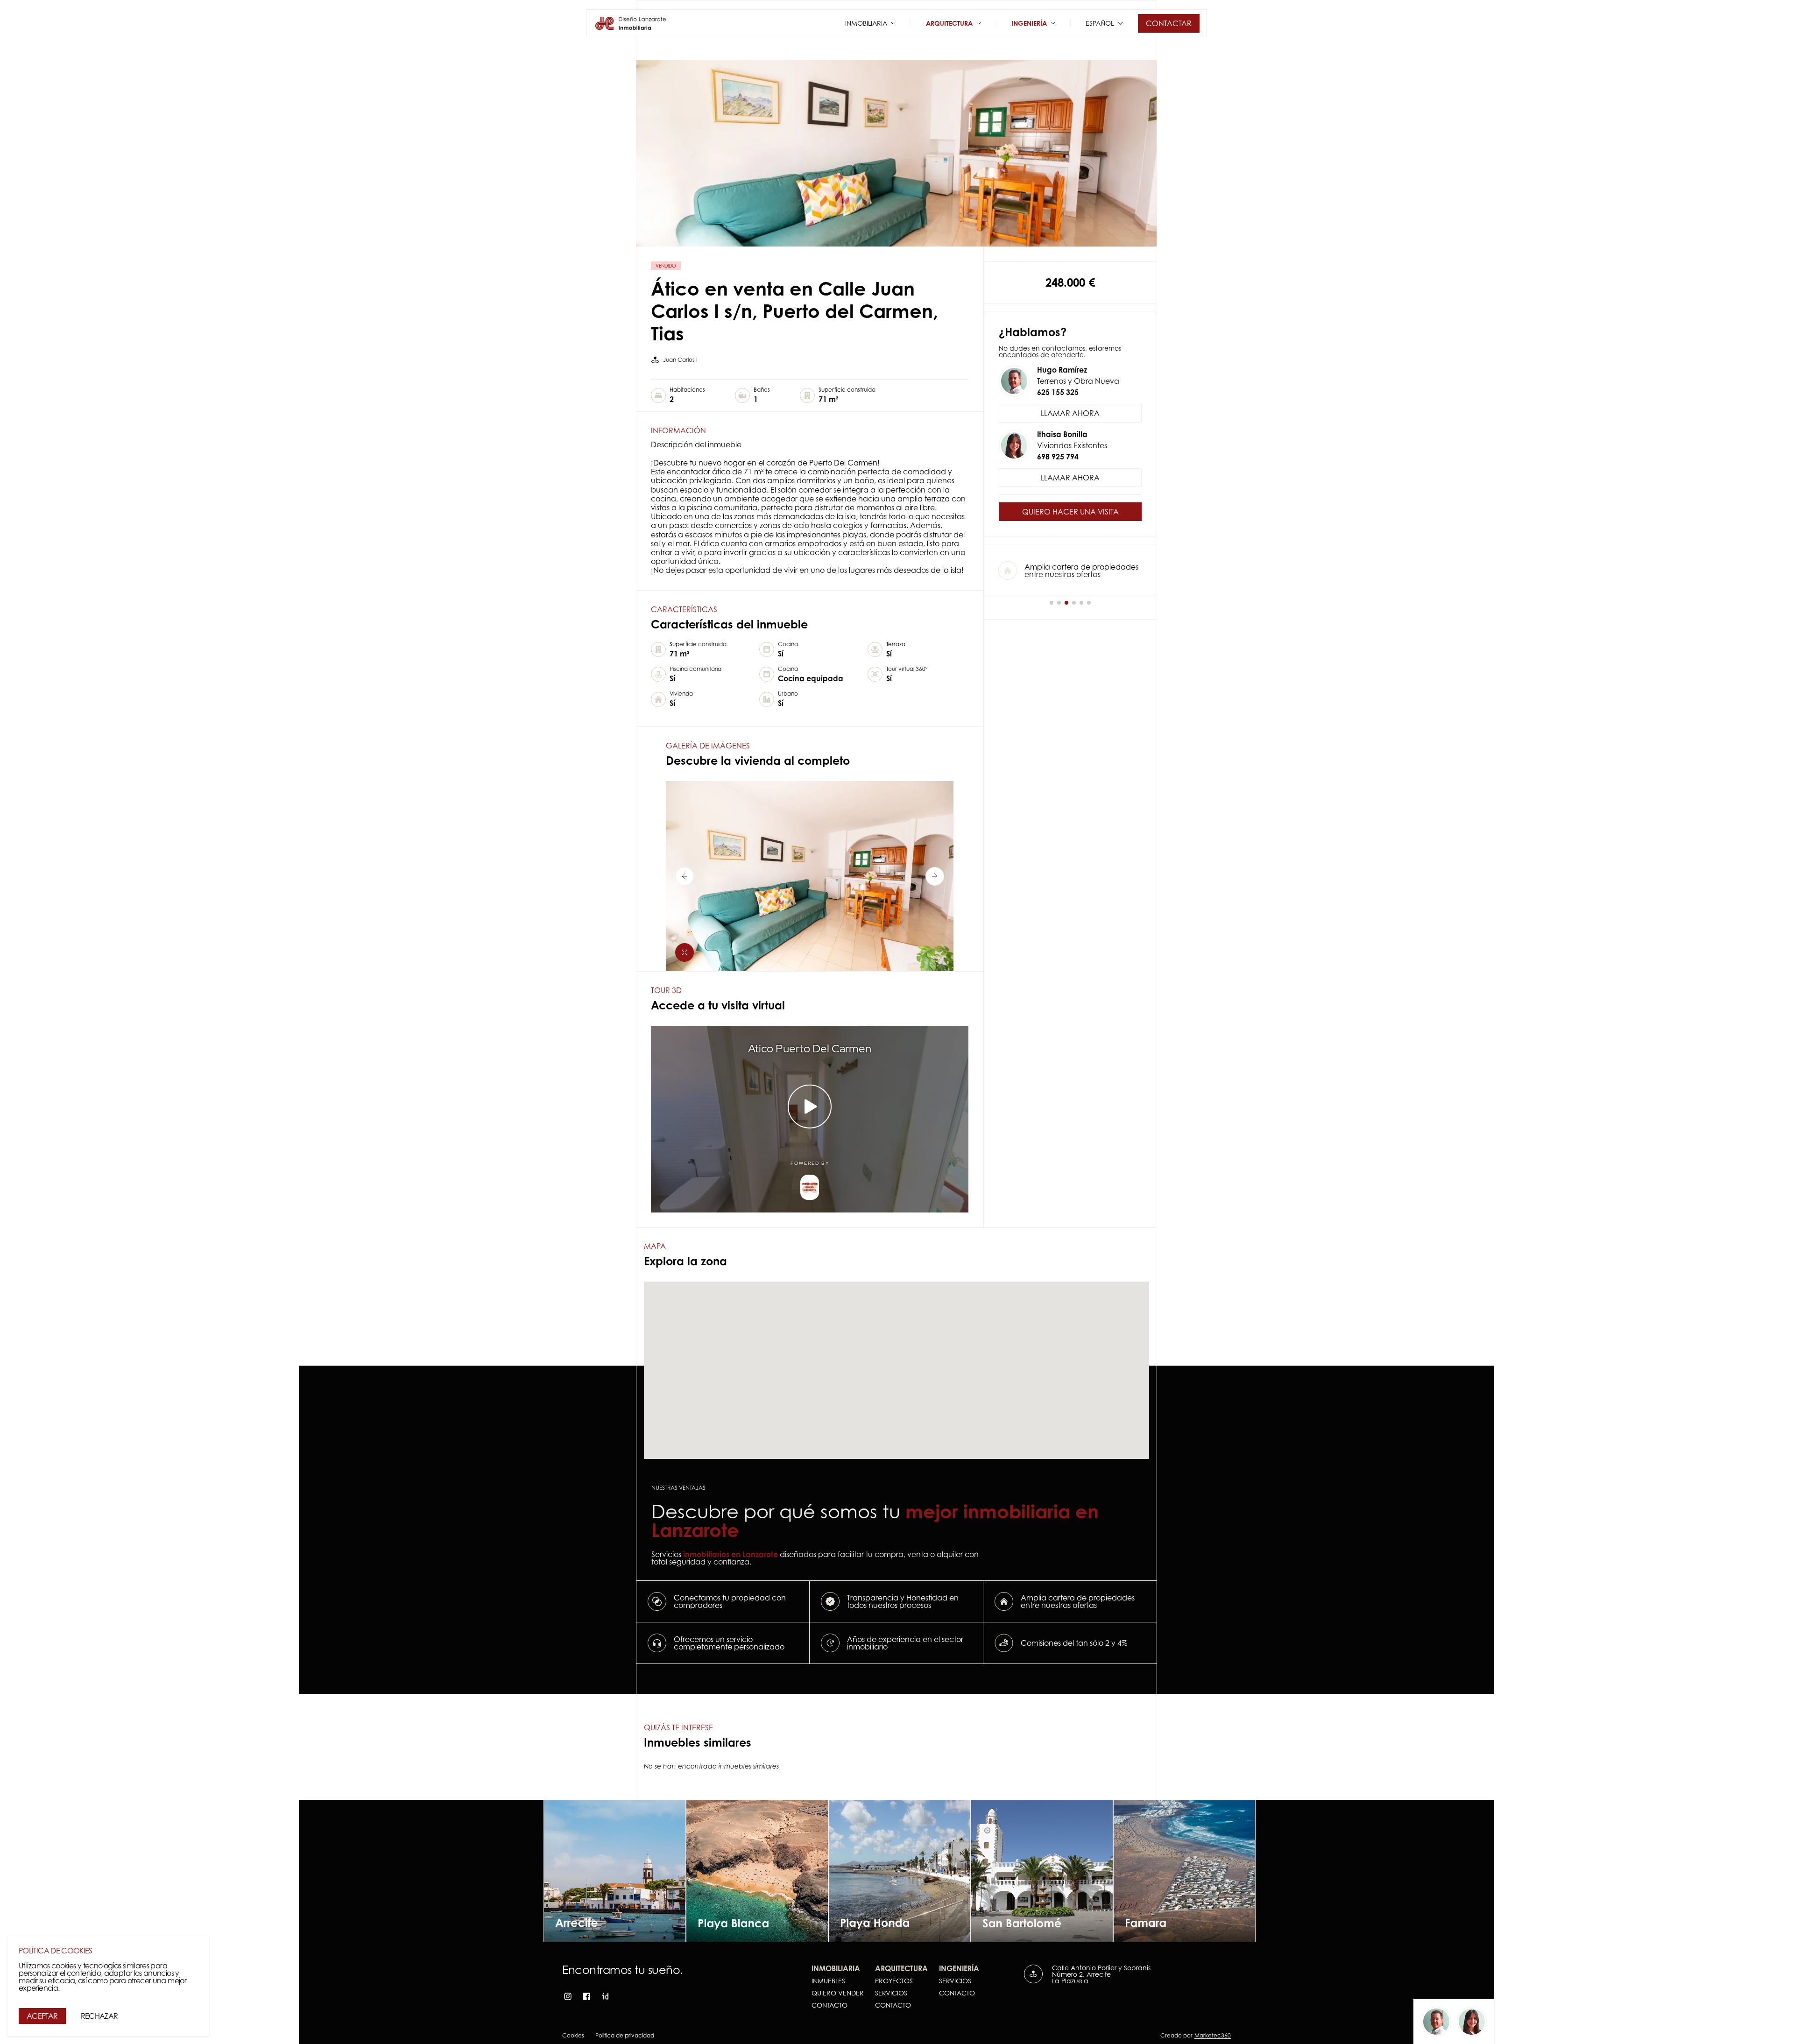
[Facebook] (586, 1996)
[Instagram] (568, 1996)
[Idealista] (605, 1996)
